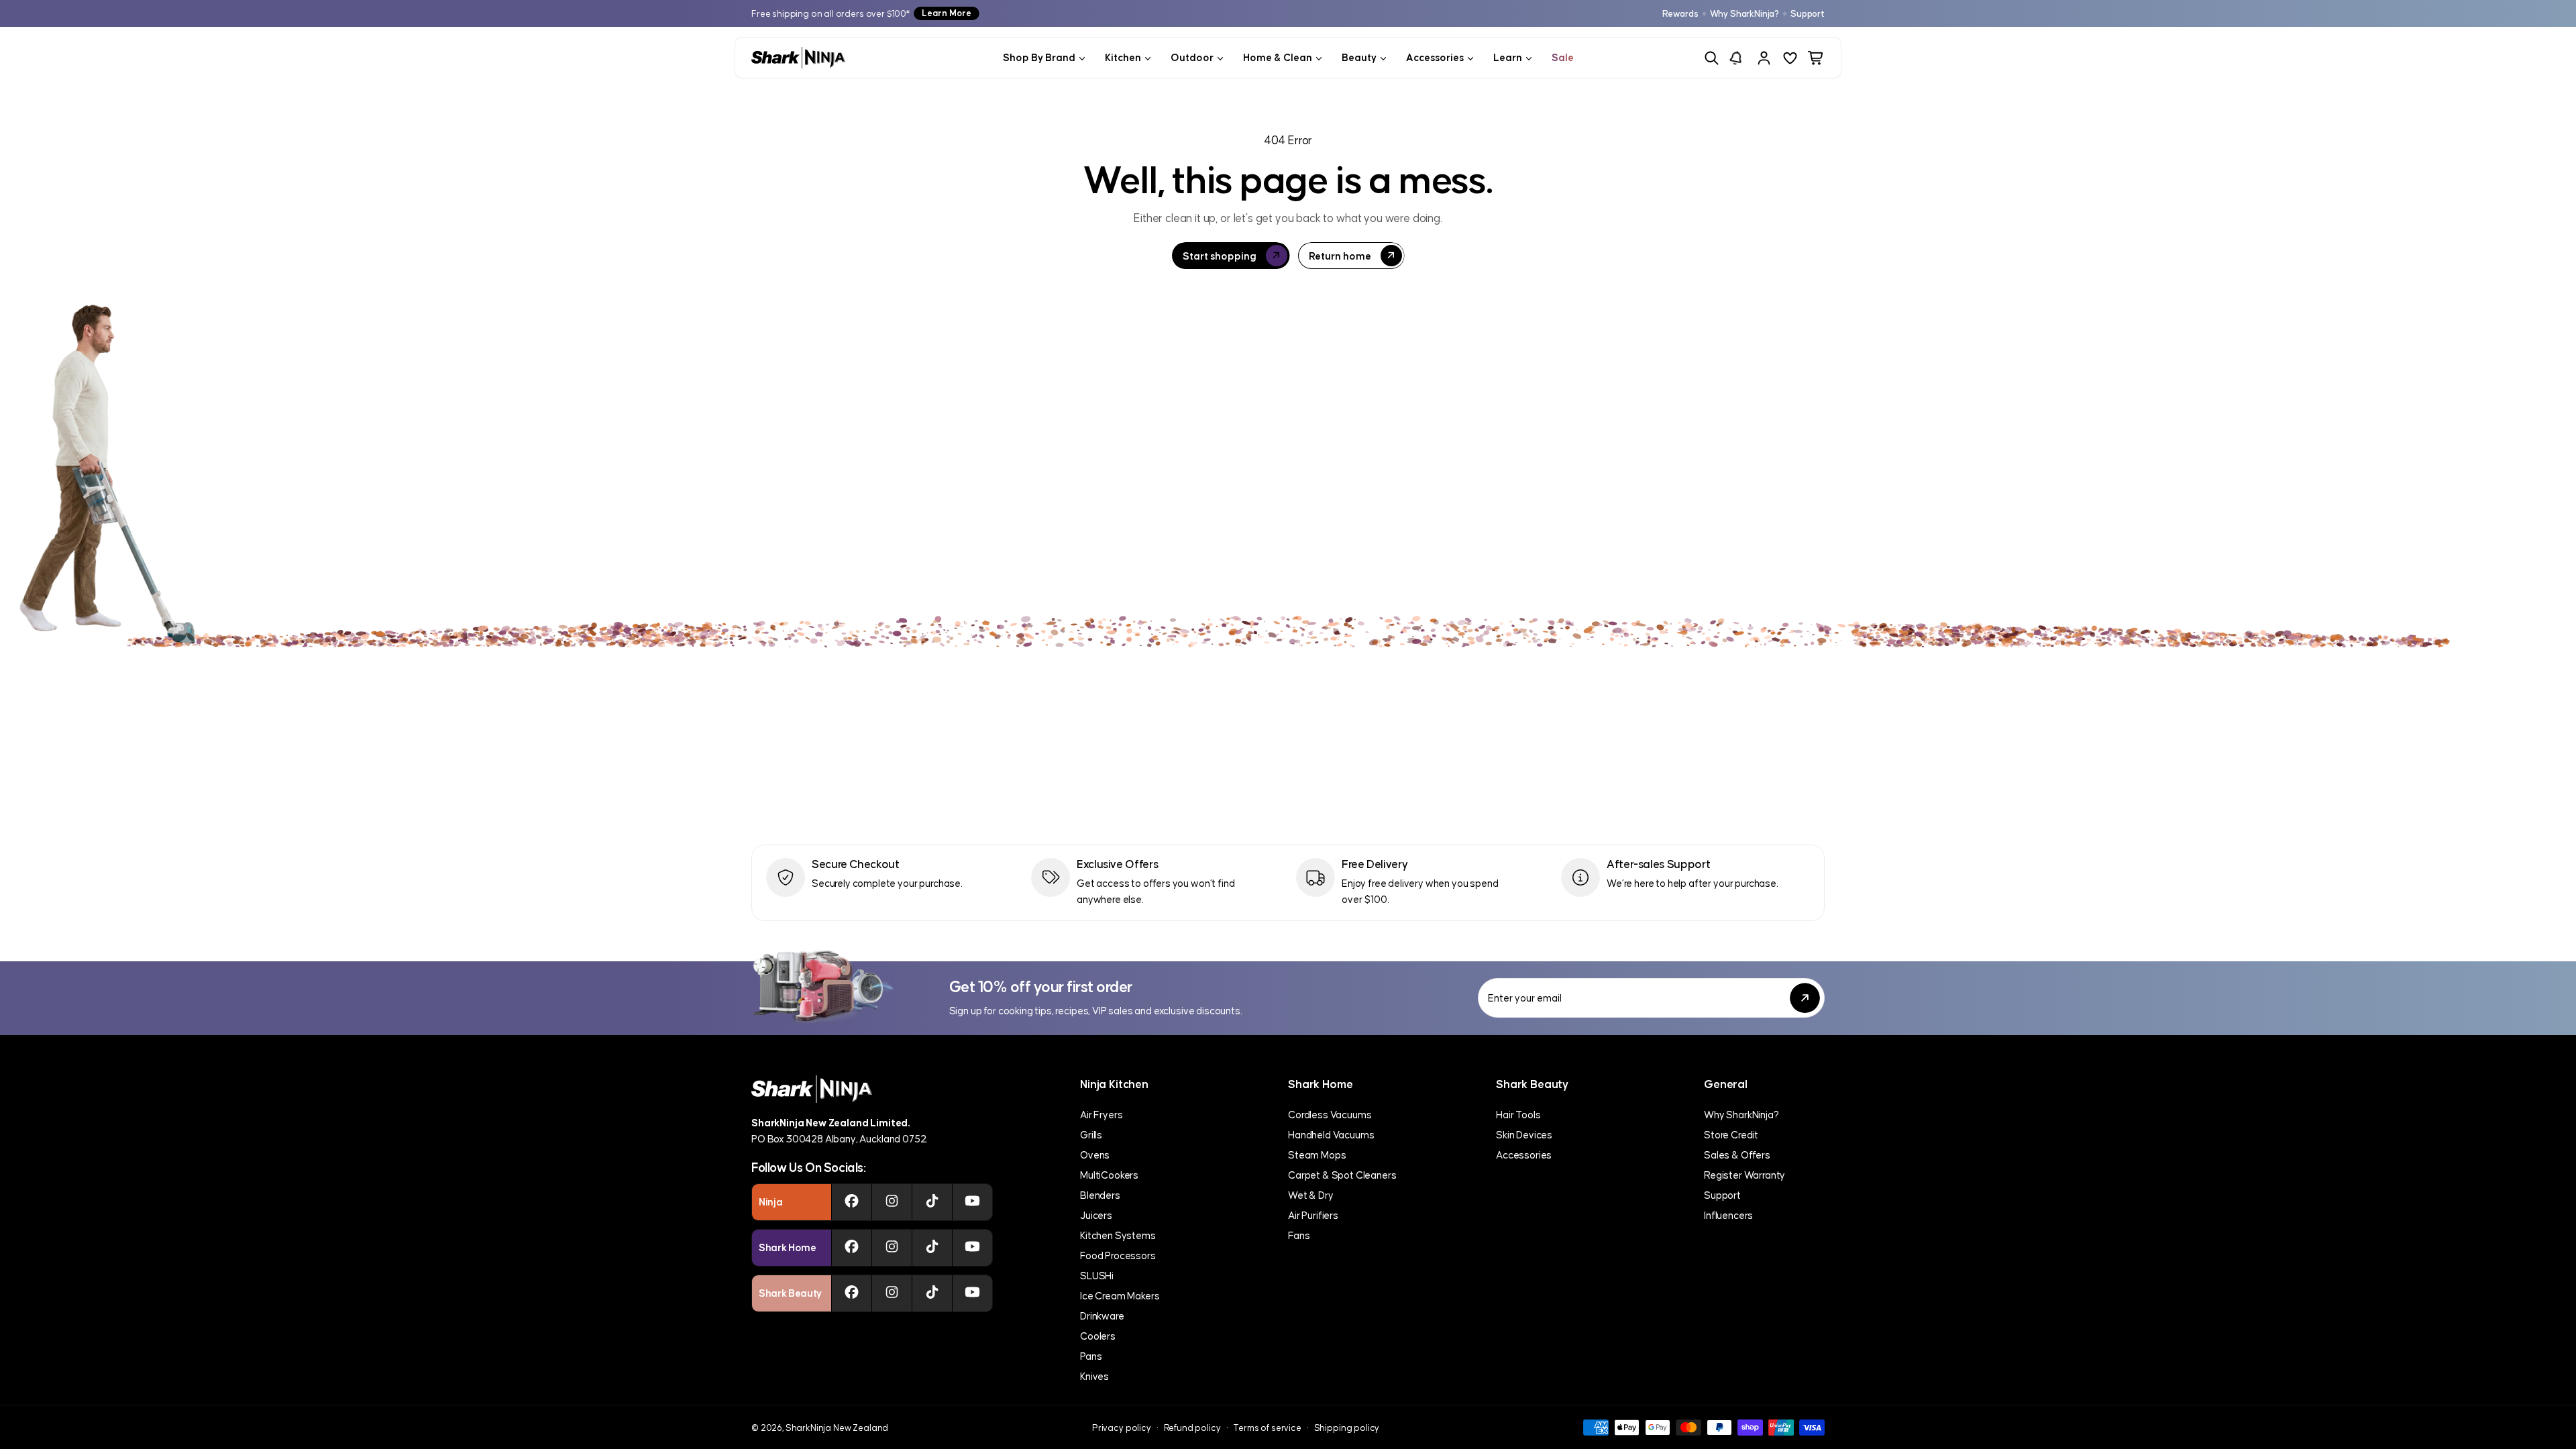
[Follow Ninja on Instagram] (892, 1202)
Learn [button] (1508, 57)
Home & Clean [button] (1278, 57)
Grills (1091, 1135)
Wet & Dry (1311, 1195)
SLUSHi (1097, 1276)
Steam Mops (1317, 1155)
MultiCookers (1109, 1175)
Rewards (1680, 14)
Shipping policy (1347, 1428)
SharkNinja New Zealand (837, 1428)
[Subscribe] (1805, 998)
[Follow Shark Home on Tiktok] (932, 1248)
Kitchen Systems (1118, 1235)
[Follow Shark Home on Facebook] (852, 1248)
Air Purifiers (1313, 1215)
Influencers (1728, 1215)
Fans (1299, 1235)
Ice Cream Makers (1120, 1296)
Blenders (1100, 1195)
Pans (1091, 1356)
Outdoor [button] (1192, 57)
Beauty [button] (1359, 57)
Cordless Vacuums (1330, 1115)
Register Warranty (1745, 1175)
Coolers (1098, 1336)
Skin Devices (1524, 1135)
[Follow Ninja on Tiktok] (932, 1202)
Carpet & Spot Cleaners (1342, 1175)
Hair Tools (1518, 1115)
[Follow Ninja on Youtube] (972, 1202)
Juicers (1096, 1215)
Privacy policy (1122, 1428)
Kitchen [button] (1123, 57)
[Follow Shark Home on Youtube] (972, 1248)
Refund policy (1192, 1428)
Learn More (947, 13)
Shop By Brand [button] (1039, 57)
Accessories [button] (1435, 57)
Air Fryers (1101, 1115)
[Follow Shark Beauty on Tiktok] (932, 1293)
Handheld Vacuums (1331, 1135)
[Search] (1712, 58)
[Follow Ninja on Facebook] (852, 1202)
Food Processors (1118, 1255)
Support (1808, 14)
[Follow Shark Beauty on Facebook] (852, 1293)
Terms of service (1267, 1428)
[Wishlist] (1790, 58)
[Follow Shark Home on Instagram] (892, 1248)
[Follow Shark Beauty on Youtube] (972, 1293)
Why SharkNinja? (1745, 14)
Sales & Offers (1737, 1155)
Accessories (1524, 1155)
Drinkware (1102, 1316)
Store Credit (1731, 1135)
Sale (1563, 57)
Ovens (1095, 1155)
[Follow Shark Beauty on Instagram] (892, 1293)
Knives (1094, 1376)
